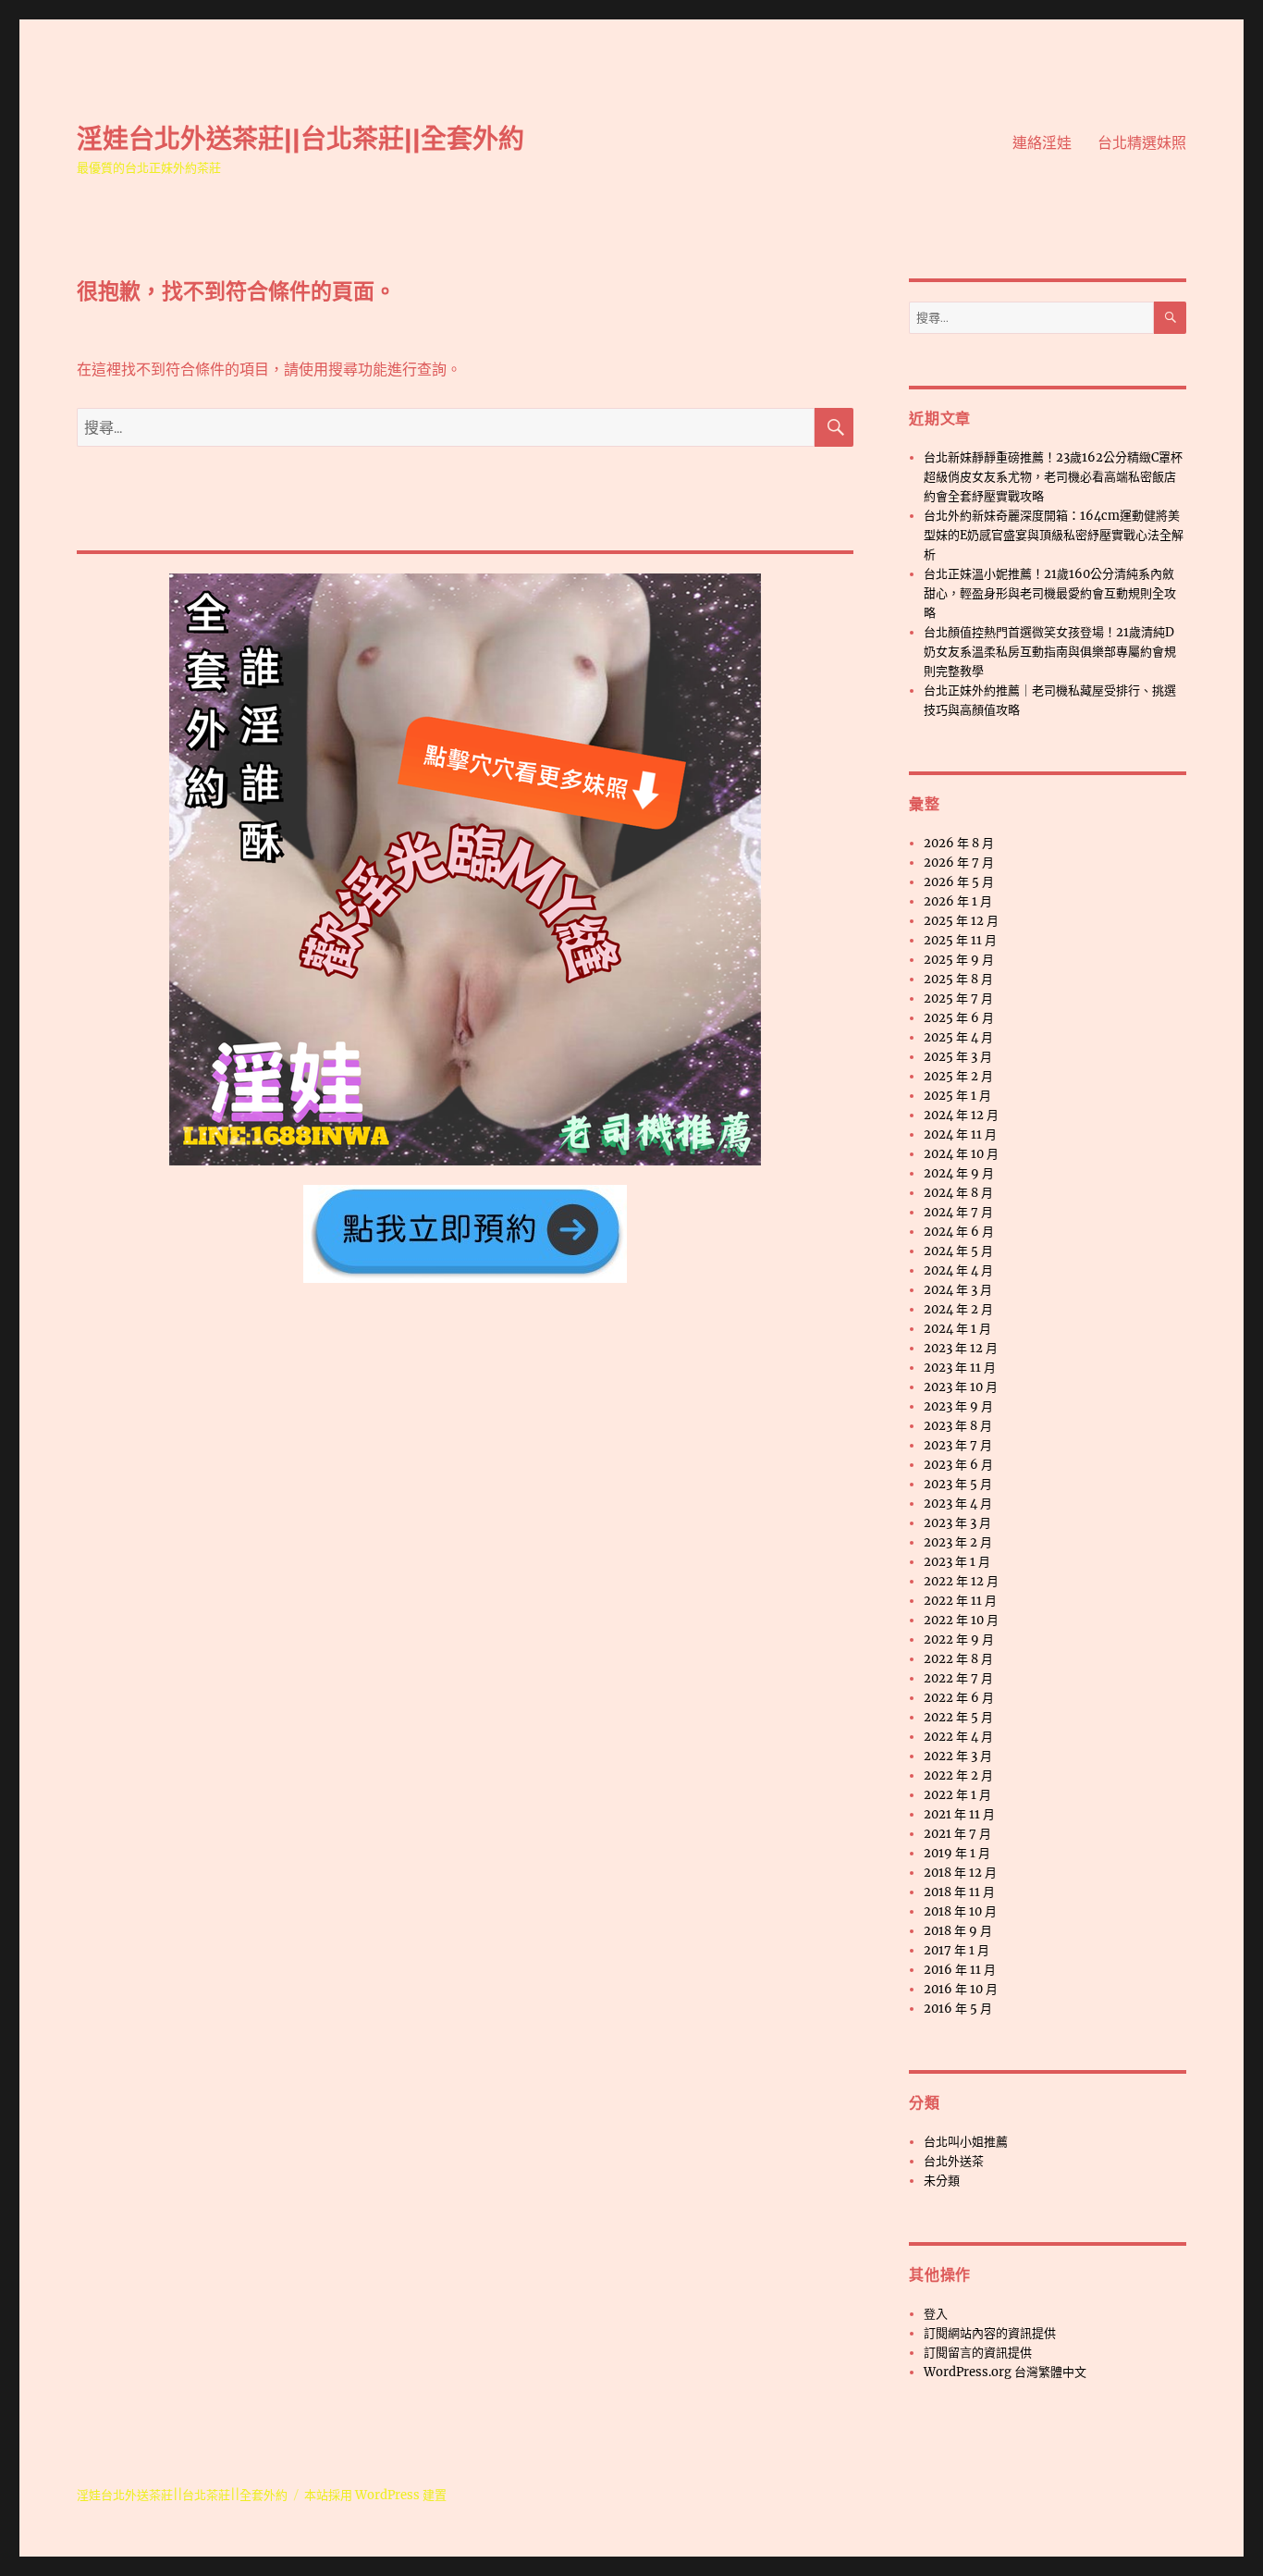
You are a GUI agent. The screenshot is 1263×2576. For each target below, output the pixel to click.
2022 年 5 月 (958, 1717)
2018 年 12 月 (960, 1873)
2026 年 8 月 (959, 843)
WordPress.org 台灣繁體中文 (1005, 2372)
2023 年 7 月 (958, 1445)
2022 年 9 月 (959, 1639)
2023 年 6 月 (958, 1465)
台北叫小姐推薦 (966, 2142)
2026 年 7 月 (959, 863)
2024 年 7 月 (958, 1212)
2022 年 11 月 (960, 1601)
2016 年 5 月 (958, 2009)
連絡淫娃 (1042, 143)
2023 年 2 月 (958, 1542)
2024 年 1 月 (957, 1329)
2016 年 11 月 (960, 1970)
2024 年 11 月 (960, 1134)
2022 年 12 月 (961, 1581)
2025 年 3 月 (958, 1057)
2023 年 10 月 (961, 1387)
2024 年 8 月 (958, 1193)
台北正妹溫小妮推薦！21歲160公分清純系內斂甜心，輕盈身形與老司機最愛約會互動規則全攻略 (1050, 593)
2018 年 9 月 (958, 1931)
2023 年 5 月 (958, 1484)
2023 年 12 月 (961, 1348)
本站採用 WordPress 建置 (375, 2495)
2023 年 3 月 (957, 1523)
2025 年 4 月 (958, 1037)
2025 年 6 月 (959, 1018)
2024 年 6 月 (959, 1232)
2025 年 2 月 (958, 1076)
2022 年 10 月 (961, 1620)
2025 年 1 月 (957, 1096)
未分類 (942, 2181)
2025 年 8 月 (958, 979)
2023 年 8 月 (958, 1426)
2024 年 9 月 (959, 1173)
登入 (936, 2314)
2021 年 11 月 (959, 1814)
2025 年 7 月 (958, 998)
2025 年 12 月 (961, 921)
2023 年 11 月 (960, 1368)
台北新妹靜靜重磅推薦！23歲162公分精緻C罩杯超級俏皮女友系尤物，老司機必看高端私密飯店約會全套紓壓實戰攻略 (1053, 477)
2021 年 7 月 (957, 1834)
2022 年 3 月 (958, 1756)
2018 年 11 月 (959, 1892)
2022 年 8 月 (958, 1659)
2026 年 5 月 (959, 882)
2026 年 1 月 (958, 901)
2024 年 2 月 (958, 1309)
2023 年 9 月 (958, 1406)
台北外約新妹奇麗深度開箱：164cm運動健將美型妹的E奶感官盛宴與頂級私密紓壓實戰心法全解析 (1054, 535)
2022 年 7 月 (958, 1678)
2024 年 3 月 (958, 1290)
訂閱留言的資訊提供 (978, 2353)
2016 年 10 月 (961, 1989)
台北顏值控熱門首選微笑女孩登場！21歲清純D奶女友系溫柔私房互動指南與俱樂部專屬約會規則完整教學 (1050, 652)
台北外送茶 (954, 2161)
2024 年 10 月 (961, 1154)
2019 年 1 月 (957, 1853)
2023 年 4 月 (958, 1504)
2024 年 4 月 (958, 1270)
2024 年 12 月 (961, 1115)
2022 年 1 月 (957, 1795)
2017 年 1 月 (956, 1950)
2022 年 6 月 (959, 1698)
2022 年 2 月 (958, 1775)
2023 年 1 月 (957, 1562)
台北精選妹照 (1142, 143)
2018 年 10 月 (960, 1911)
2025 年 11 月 (960, 940)
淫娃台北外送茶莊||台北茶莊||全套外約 (300, 139)
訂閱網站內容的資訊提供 (990, 2333)
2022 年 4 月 (958, 1737)
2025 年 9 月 (959, 960)
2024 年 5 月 (958, 1251)
